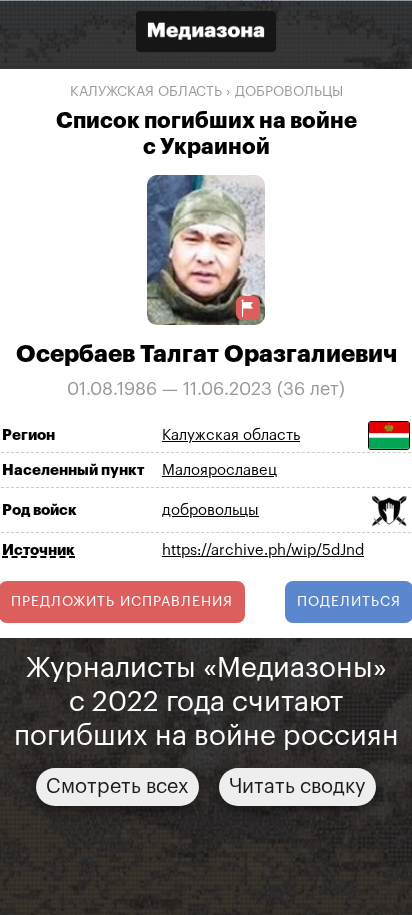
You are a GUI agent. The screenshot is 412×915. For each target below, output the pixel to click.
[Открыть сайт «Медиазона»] (206, 33)
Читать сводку (297, 786)
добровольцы (289, 92)
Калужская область (146, 92)
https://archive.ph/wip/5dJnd (263, 550)
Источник (38, 549)
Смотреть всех (117, 786)
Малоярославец (219, 470)
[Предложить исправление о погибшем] (248, 307)
